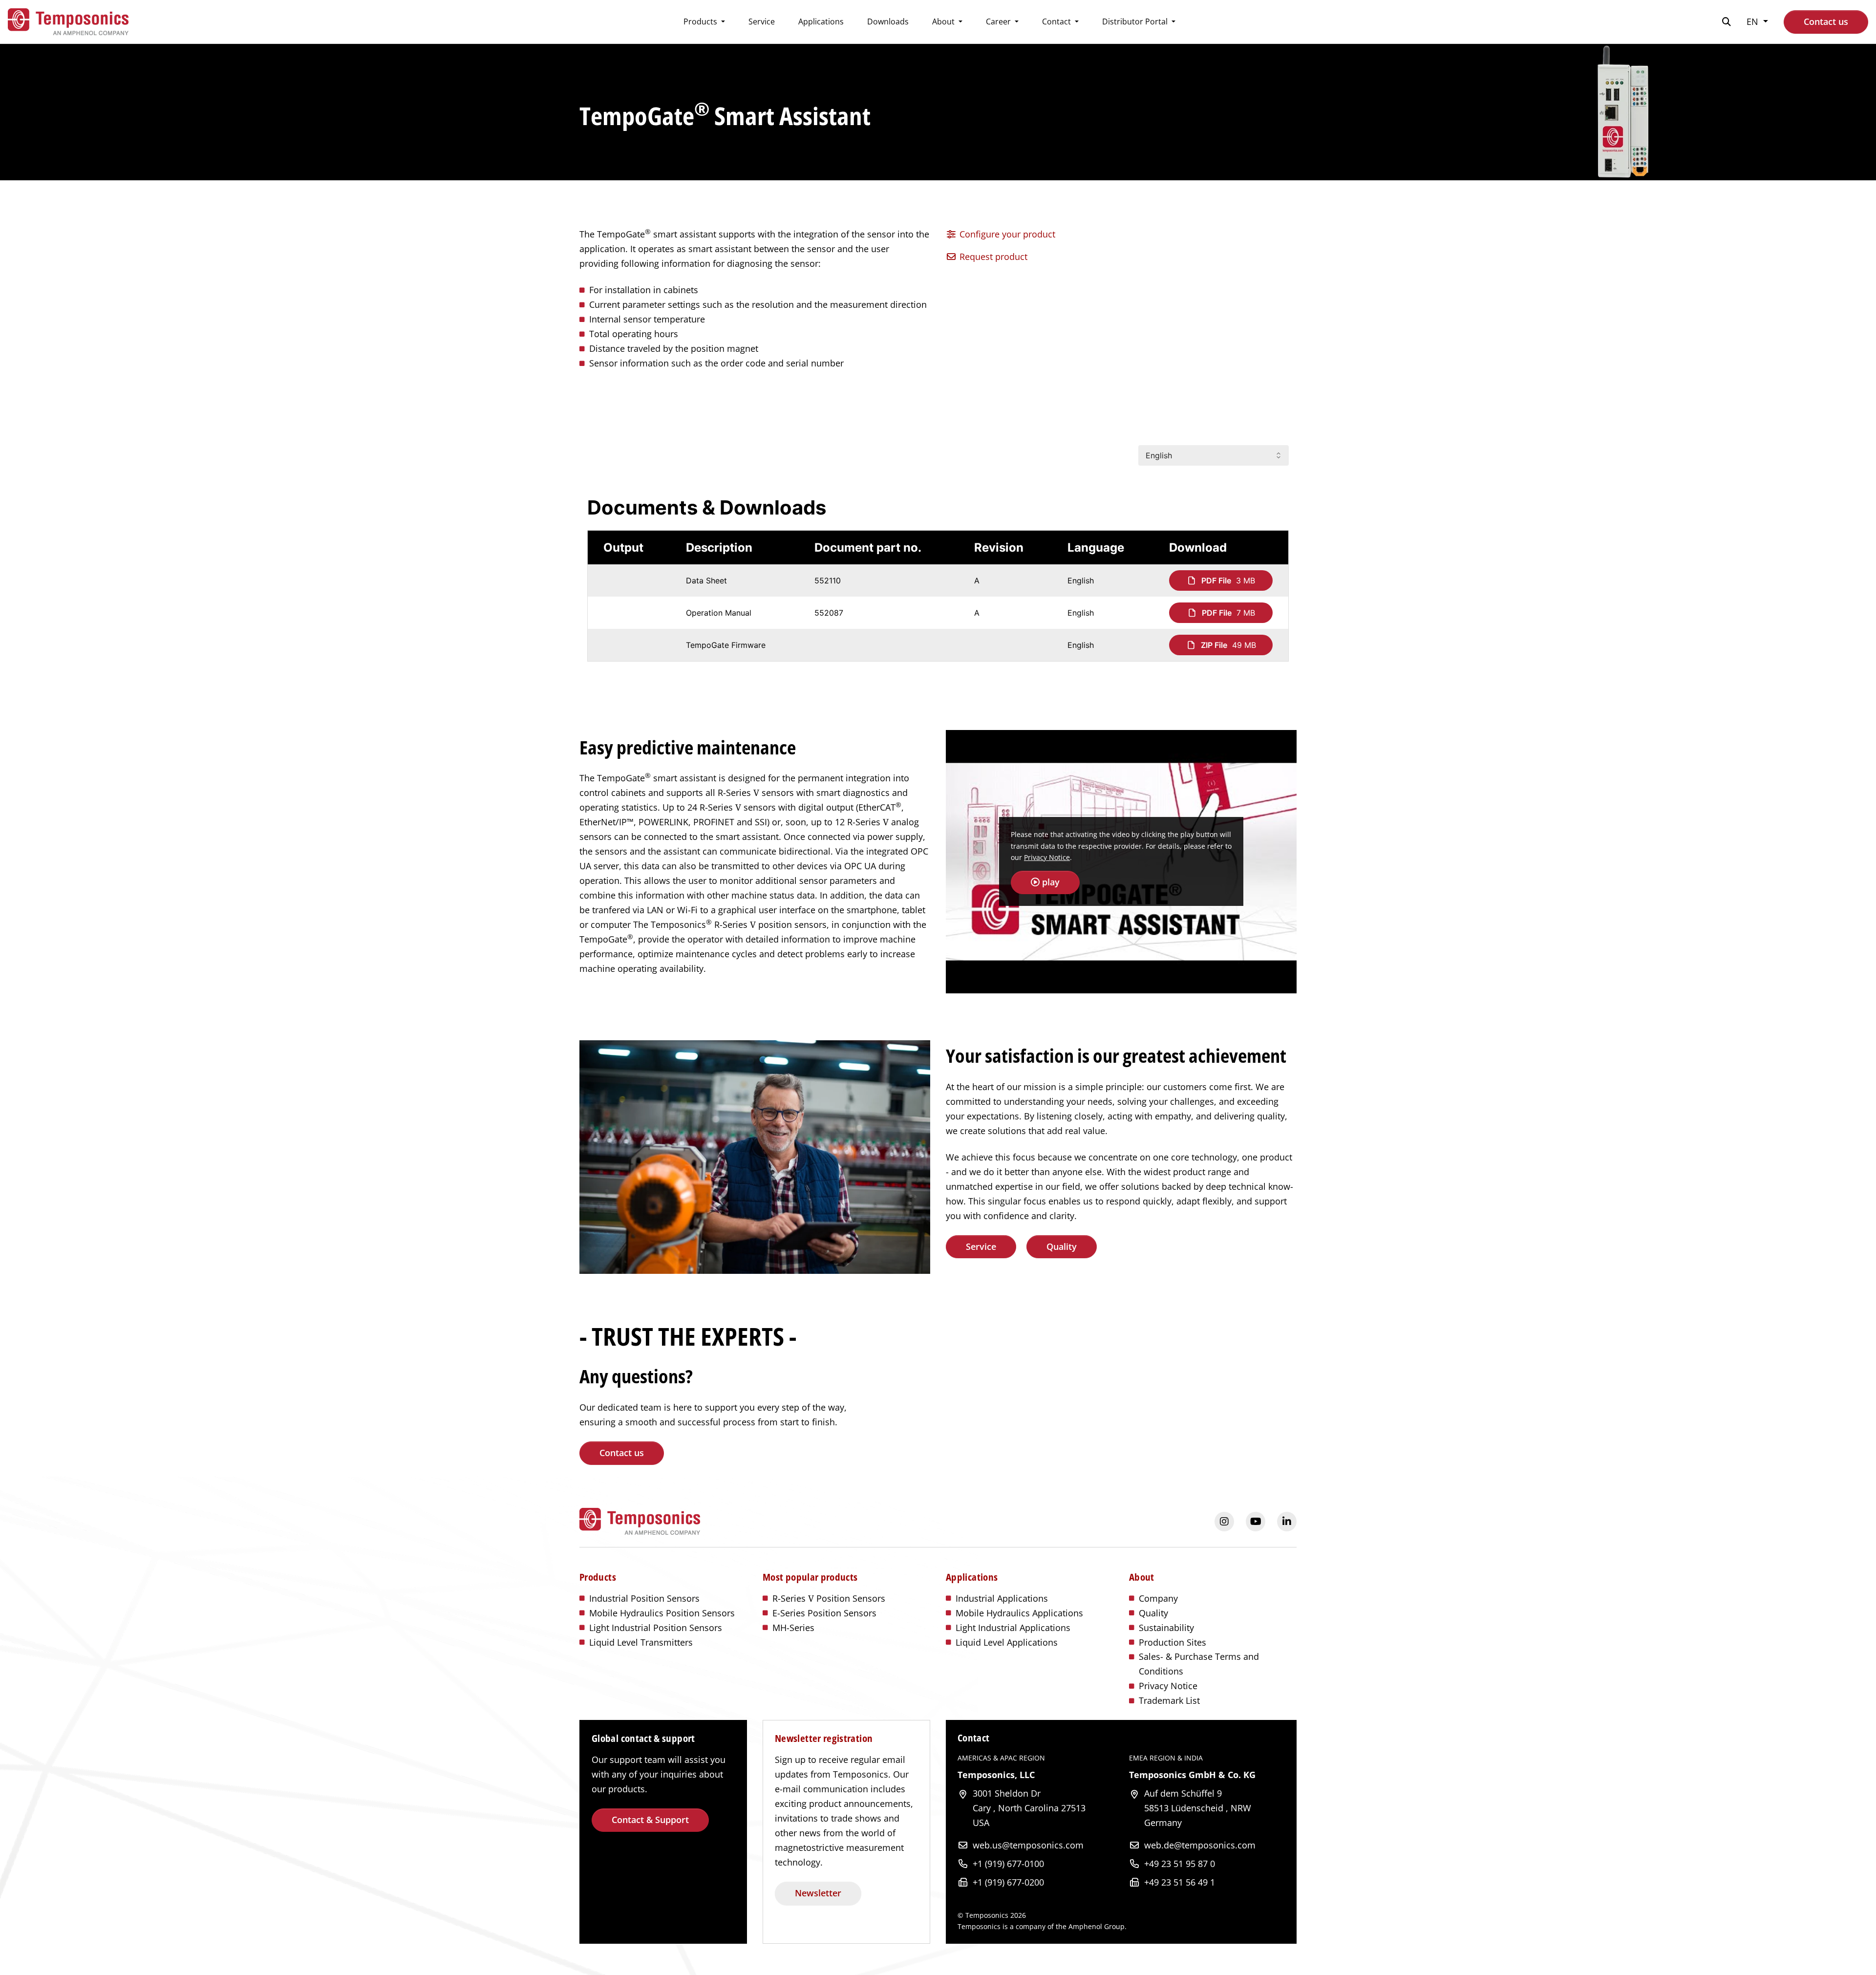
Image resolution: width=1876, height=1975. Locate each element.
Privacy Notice (1047, 857)
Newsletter (818, 1893)
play (1050, 882)
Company (1158, 1598)
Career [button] (999, 21)
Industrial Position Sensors (644, 1598)
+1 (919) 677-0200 (1008, 1882)
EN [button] (1754, 21)
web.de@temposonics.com (1200, 1845)
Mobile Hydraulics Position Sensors (662, 1613)
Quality (1062, 1246)
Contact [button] (1057, 21)
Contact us (1826, 21)
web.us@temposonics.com (1028, 1845)
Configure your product (1006, 234)
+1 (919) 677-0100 (1008, 1864)
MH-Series (793, 1628)
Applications (821, 21)
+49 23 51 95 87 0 (1180, 1864)
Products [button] (701, 21)
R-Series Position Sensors (829, 1598)
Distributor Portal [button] (1136, 21)
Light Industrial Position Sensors (656, 1628)
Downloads (888, 21)
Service (762, 21)
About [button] (944, 21)
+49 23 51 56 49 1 (1180, 1882)
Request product (992, 257)
